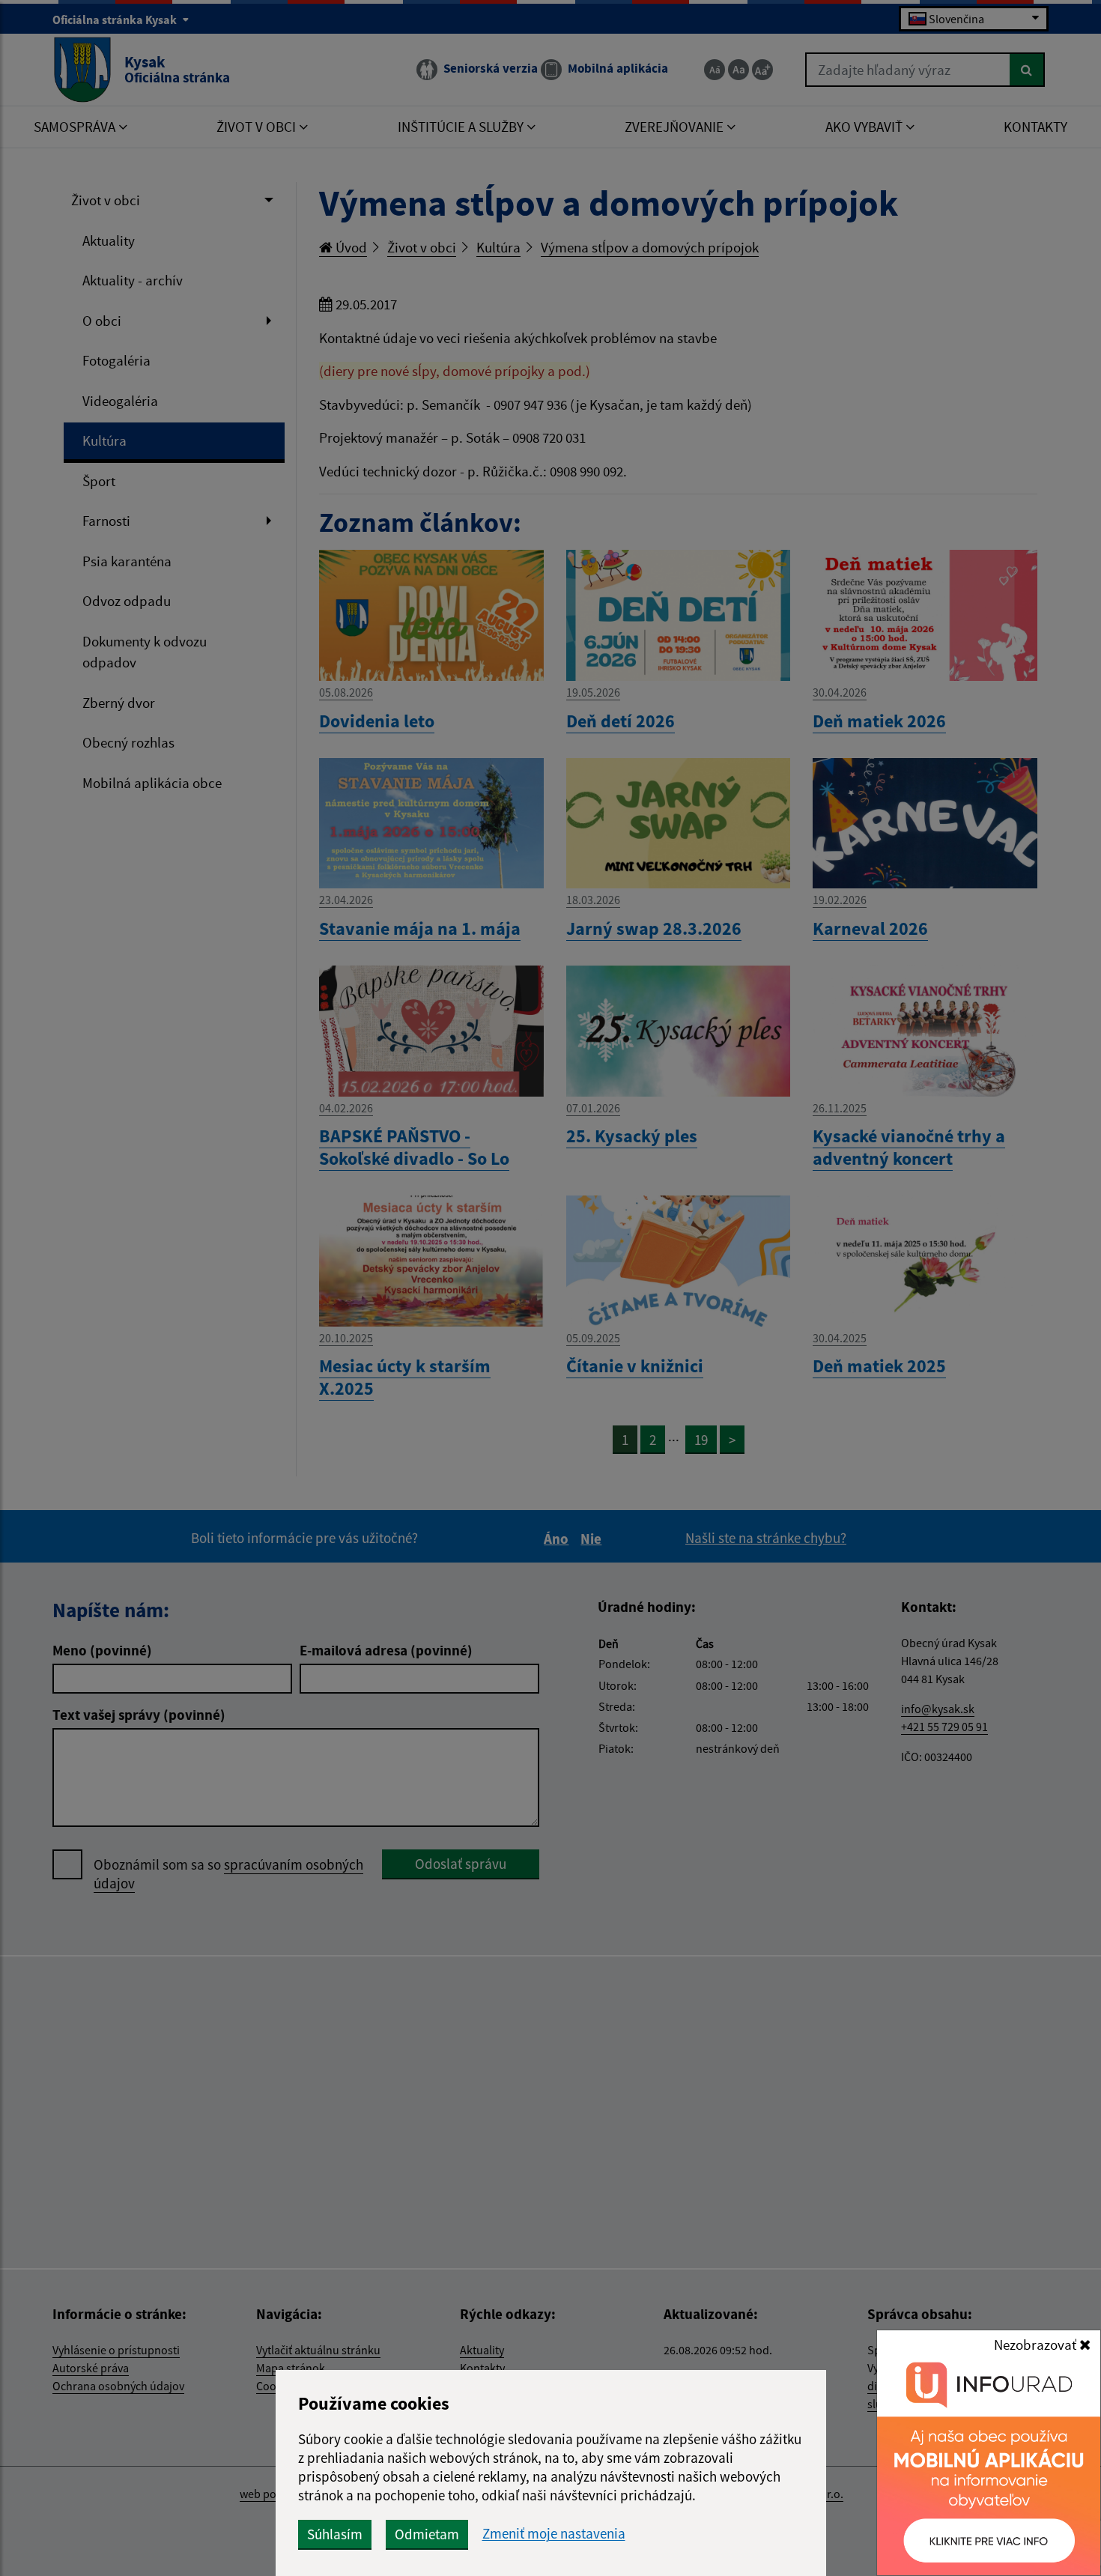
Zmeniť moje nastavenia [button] (554, 2534)
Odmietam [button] (427, 2534)
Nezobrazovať (1037, 2345)
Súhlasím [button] (335, 2534)
